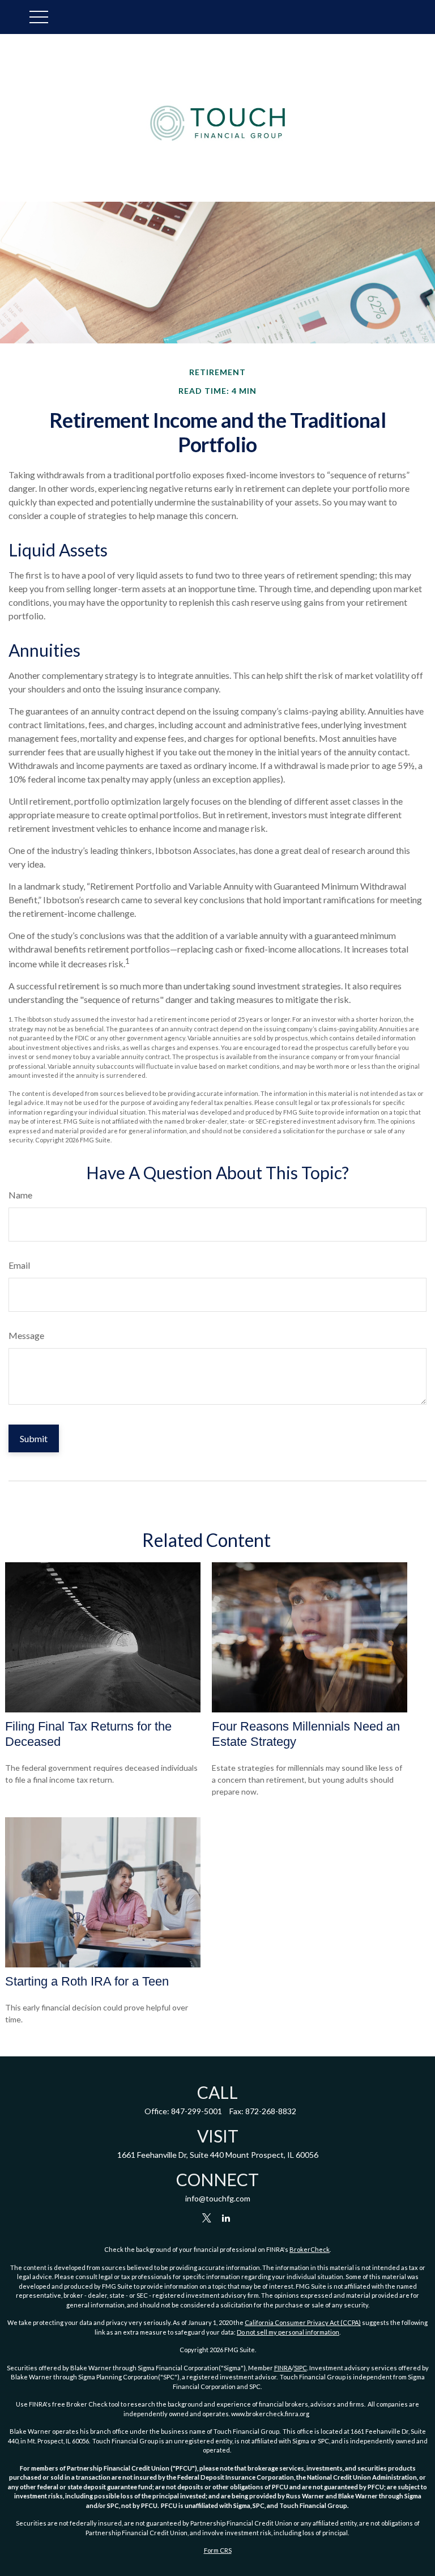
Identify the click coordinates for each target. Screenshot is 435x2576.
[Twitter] (207, 2218)
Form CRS (218, 2550)
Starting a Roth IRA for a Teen (87, 1981)
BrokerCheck (310, 2249)
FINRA (283, 2368)
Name (20, 1195)
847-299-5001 (197, 2111)
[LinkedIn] (226, 2218)
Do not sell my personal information (288, 2332)
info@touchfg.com (218, 2198)
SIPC (300, 2368)
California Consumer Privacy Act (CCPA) (303, 2322)
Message (26, 1335)
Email (19, 1265)
